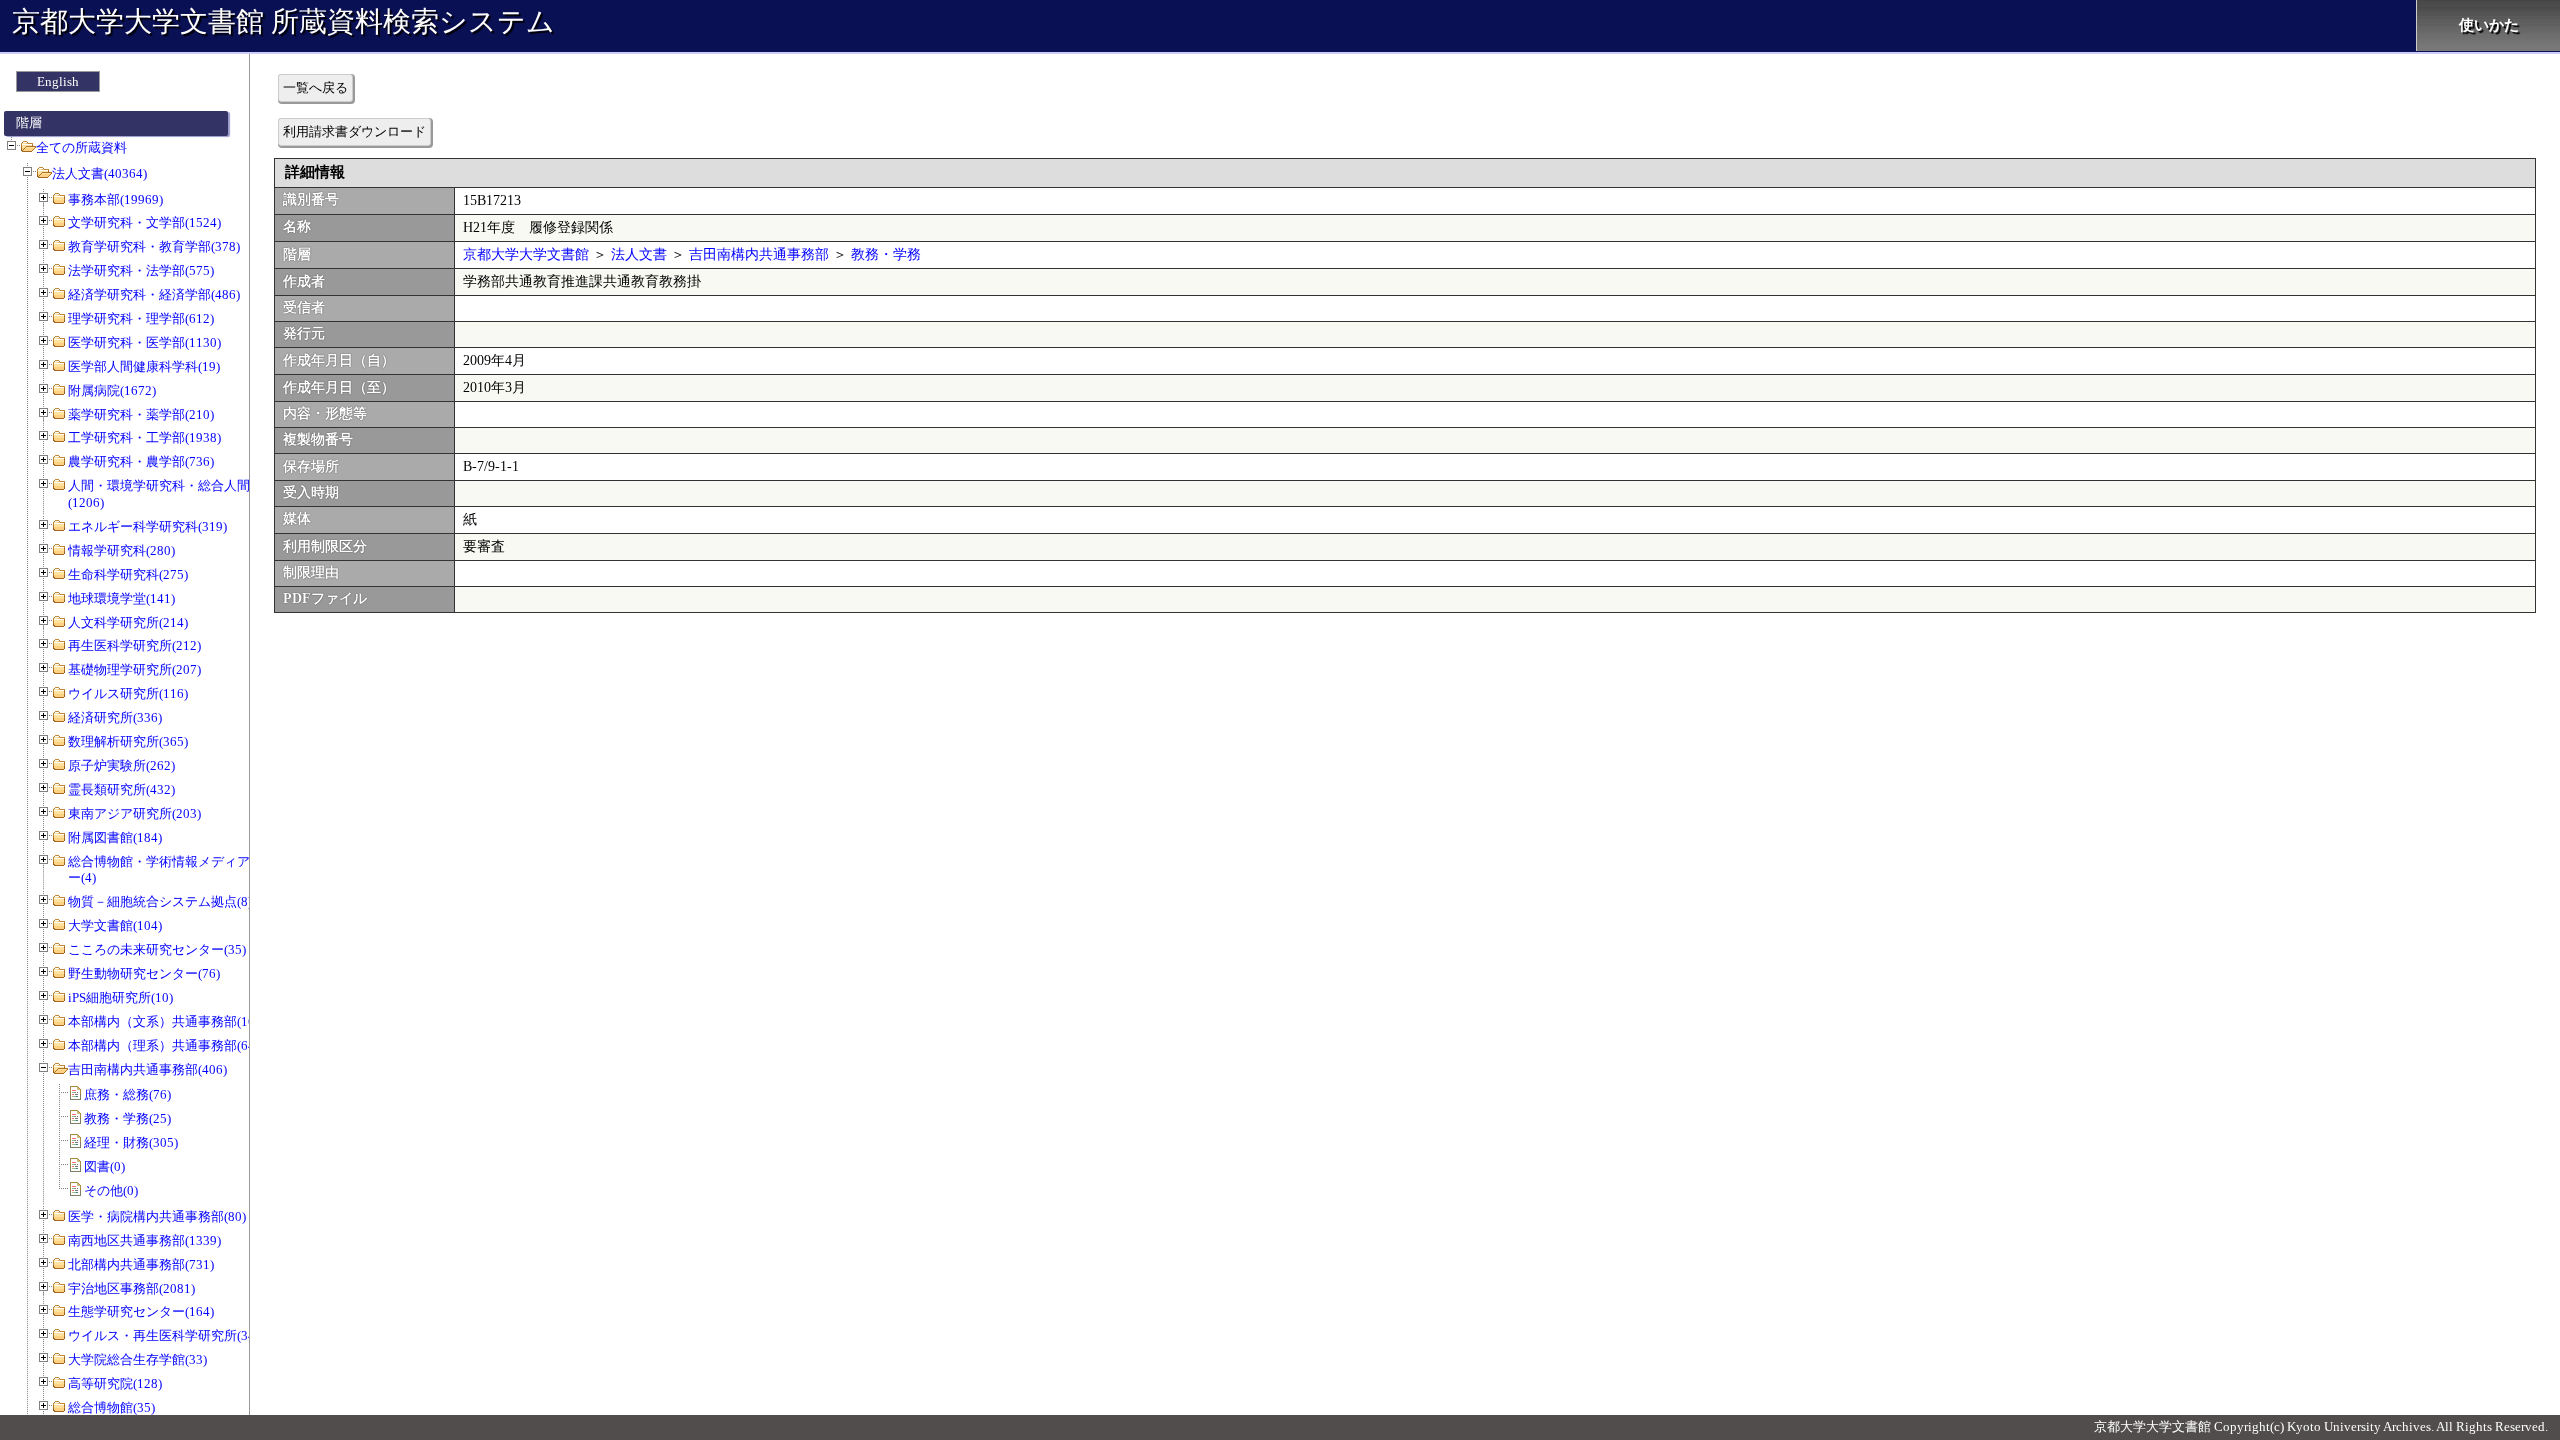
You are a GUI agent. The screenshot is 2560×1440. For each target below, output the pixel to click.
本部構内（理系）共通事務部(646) (167, 1045)
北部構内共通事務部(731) (141, 1264)
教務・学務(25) (127, 1118)
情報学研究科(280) (121, 550)
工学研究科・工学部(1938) (144, 437)
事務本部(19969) (115, 199)
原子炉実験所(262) (121, 765)
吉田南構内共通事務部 (759, 254)
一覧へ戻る (315, 87)
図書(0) (104, 1166)
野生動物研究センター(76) (144, 973)
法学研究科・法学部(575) (141, 270)
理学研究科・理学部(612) (141, 318)
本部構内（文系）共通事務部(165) (167, 1021)
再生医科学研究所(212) (134, 645)
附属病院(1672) (112, 390)
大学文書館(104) (115, 925)
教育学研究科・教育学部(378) (154, 246)
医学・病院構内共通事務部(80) (157, 1216)
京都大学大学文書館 (526, 254)
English (58, 81)
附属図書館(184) (115, 837)
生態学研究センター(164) (141, 1311)
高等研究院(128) (115, 1383)
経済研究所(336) (115, 717)
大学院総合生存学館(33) (137, 1359)
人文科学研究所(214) (128, 622)
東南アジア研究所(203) (134, 813)
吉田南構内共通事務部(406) (147, 1069)
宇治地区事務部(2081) (131, 1288)
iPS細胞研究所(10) (120, 997)
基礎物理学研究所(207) (134, 669)
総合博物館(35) (111, 1407)
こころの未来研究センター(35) (157, 949)
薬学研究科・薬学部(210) (141, 414)
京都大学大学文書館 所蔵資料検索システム (283, 21)
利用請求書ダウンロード (354, 131)
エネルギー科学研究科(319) (147, 526)
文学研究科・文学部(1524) (144, 222)
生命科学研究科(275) (128, 574)
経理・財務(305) (131, 1142)
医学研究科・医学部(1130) (144, 342)
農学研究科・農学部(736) (141, 461)
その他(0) (111, 1190)
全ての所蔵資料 (81, 147)
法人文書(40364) (99, 173)
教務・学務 (886, 254)
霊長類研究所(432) (121, 789)
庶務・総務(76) (127, 1094)
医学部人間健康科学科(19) (144, 366)
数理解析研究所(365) (128, 741)
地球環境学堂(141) (121, 598)
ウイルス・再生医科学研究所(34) (163, 1335)
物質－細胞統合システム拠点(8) (160, 901)
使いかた (2489, 25)
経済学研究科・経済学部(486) (154, 294)
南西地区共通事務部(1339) (144, 1240)
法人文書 (639, 254)
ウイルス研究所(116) (128, 693)
